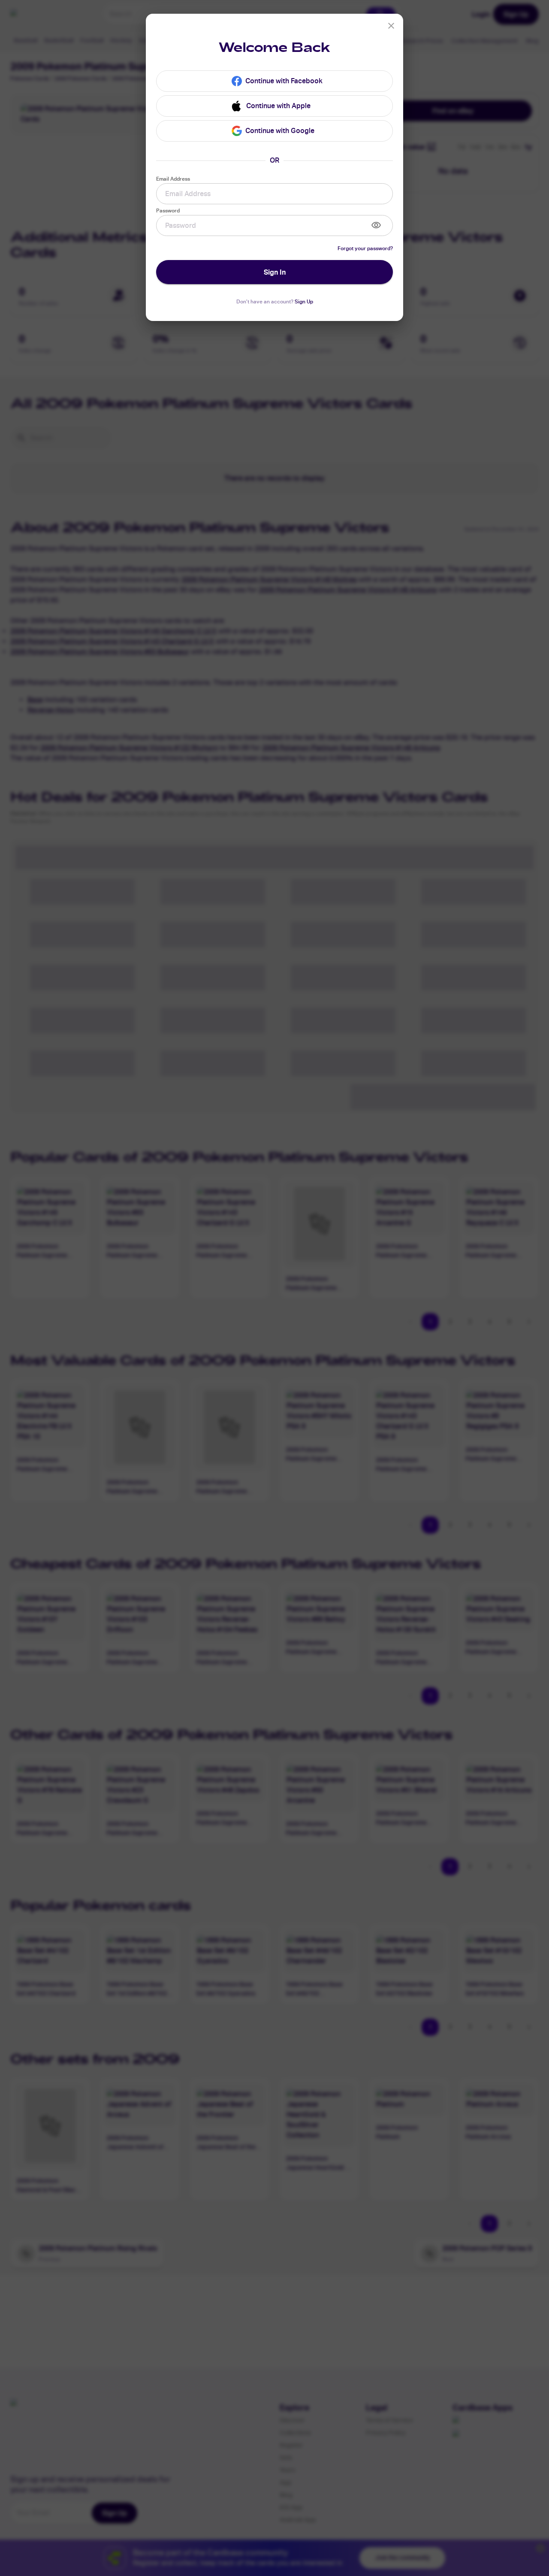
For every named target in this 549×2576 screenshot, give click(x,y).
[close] (391, 26)
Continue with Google (280, 131)
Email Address (173, 179)
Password (168, 210)
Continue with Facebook (284, 81)
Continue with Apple (278, 106)
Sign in (275, 272)
